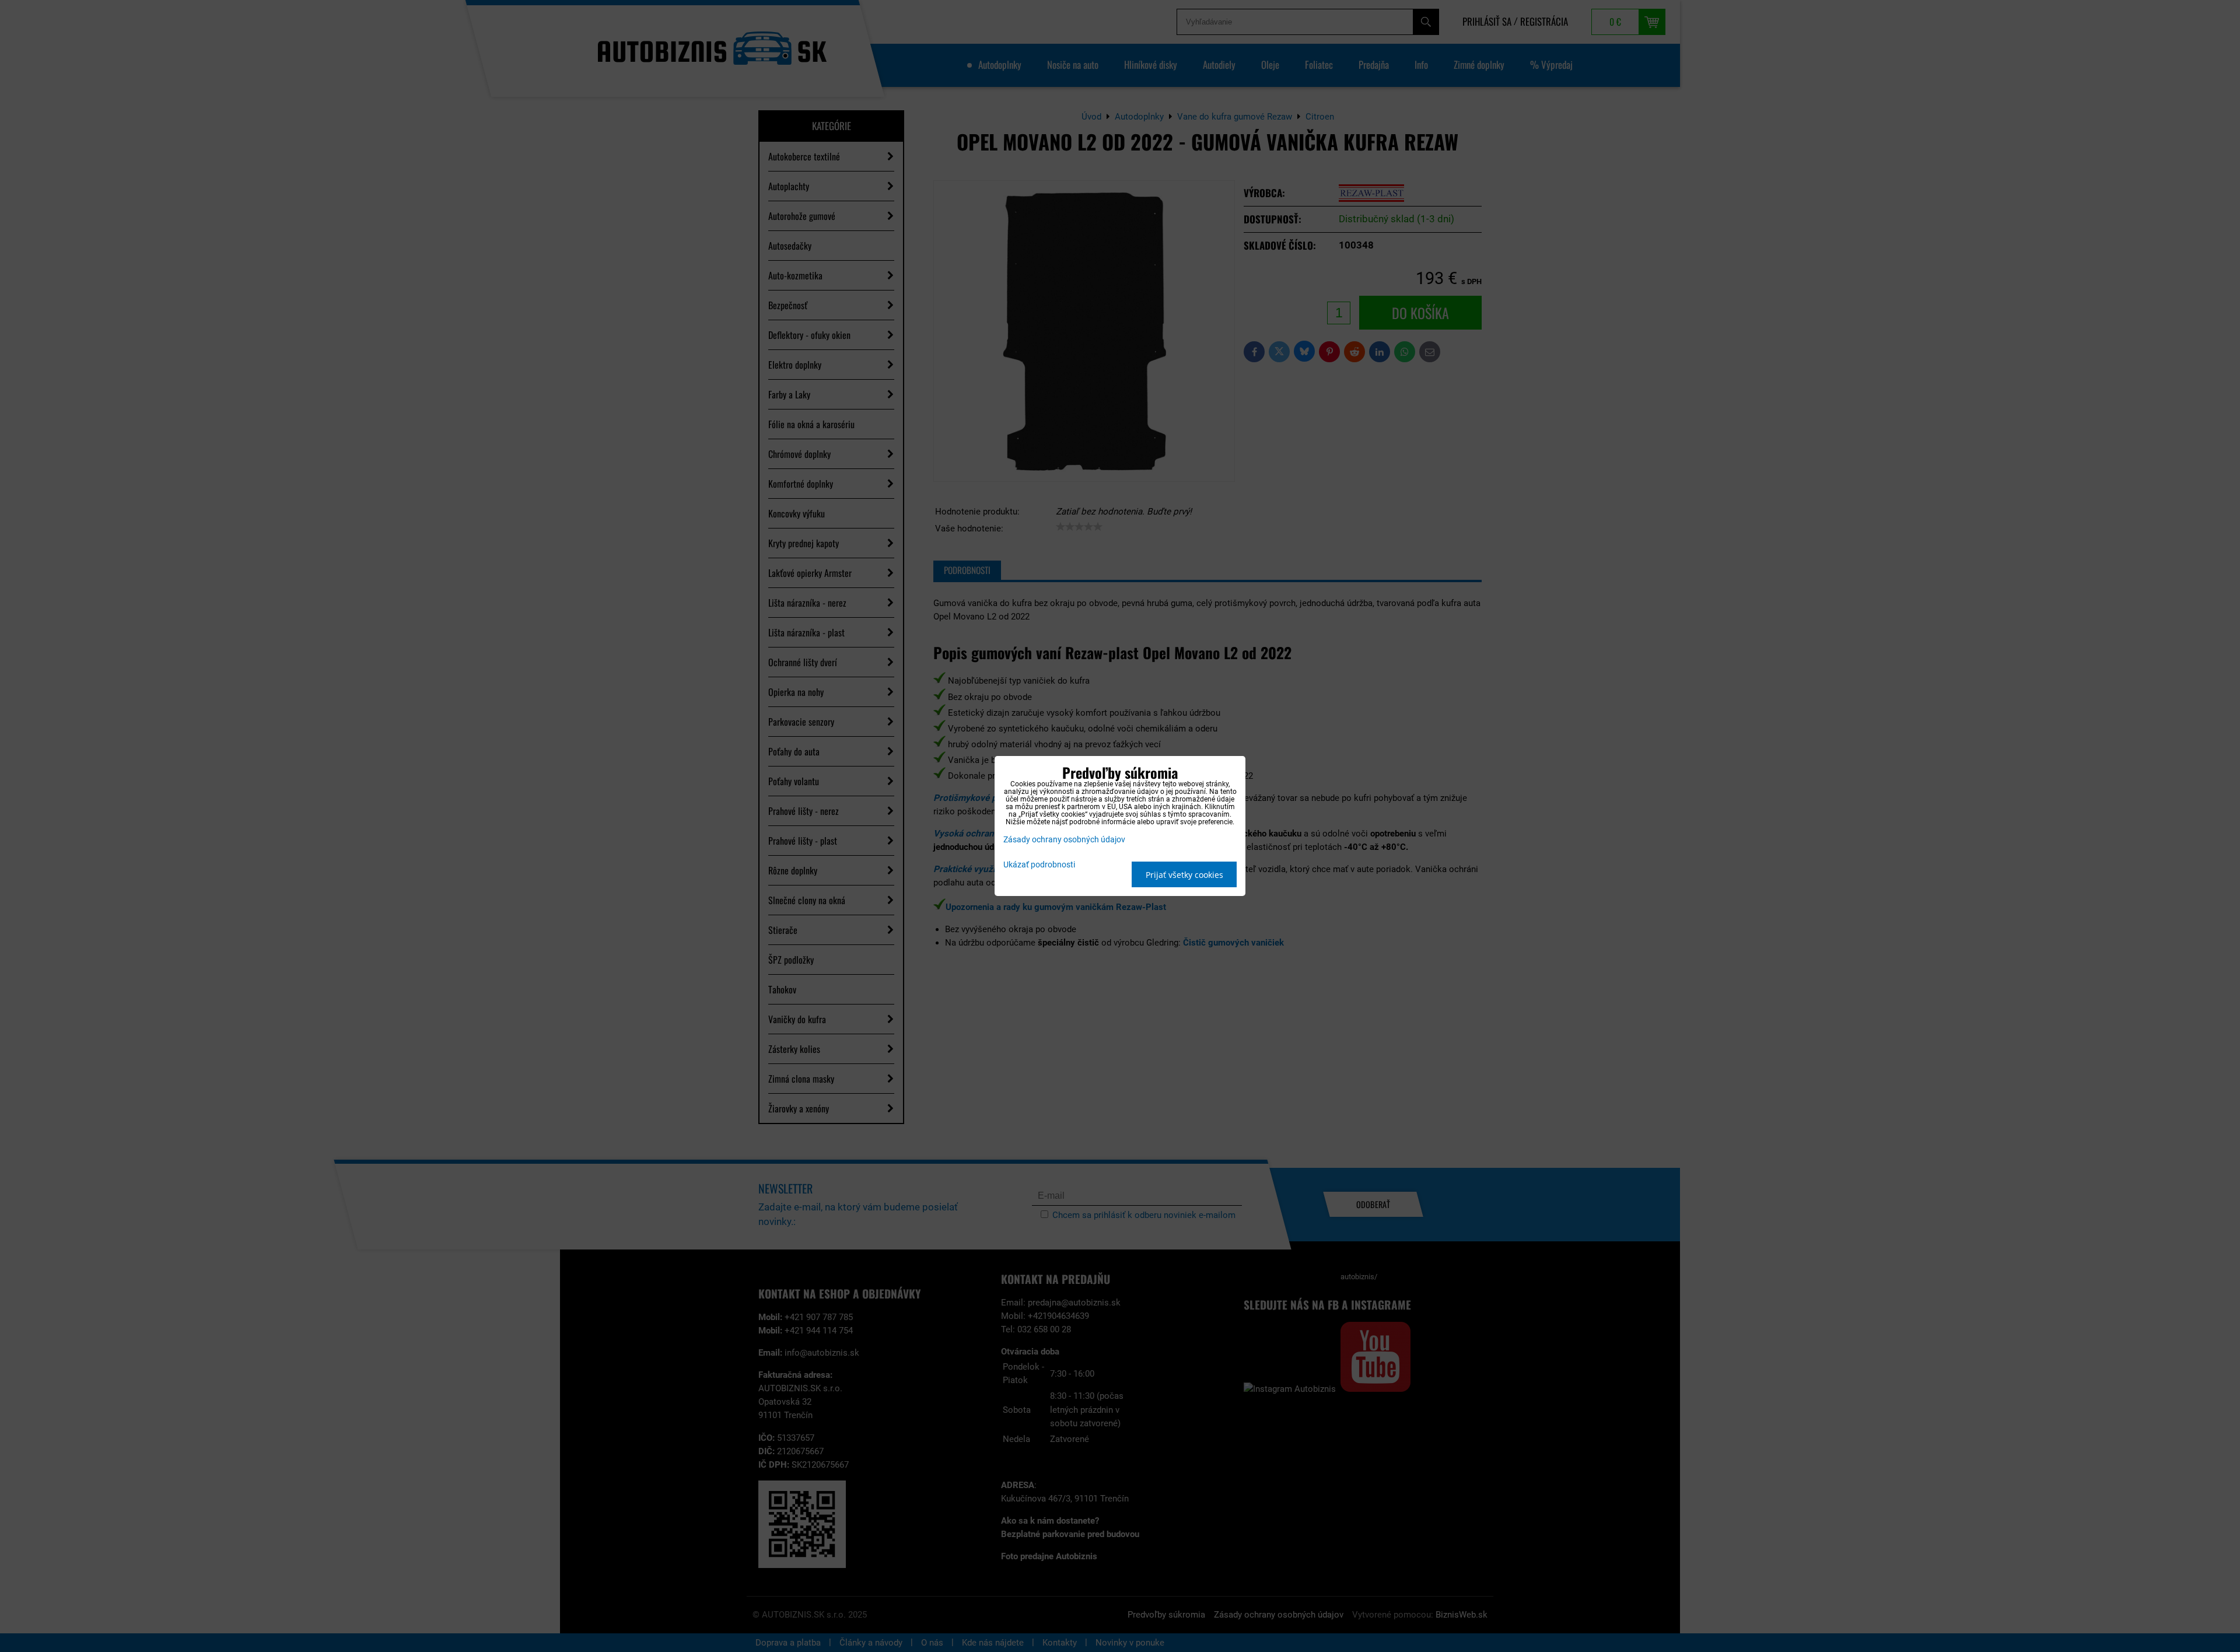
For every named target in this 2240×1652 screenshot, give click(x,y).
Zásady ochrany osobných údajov (1064, 840)
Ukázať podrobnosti (1039, 865)
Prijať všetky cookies (1184, 875)
